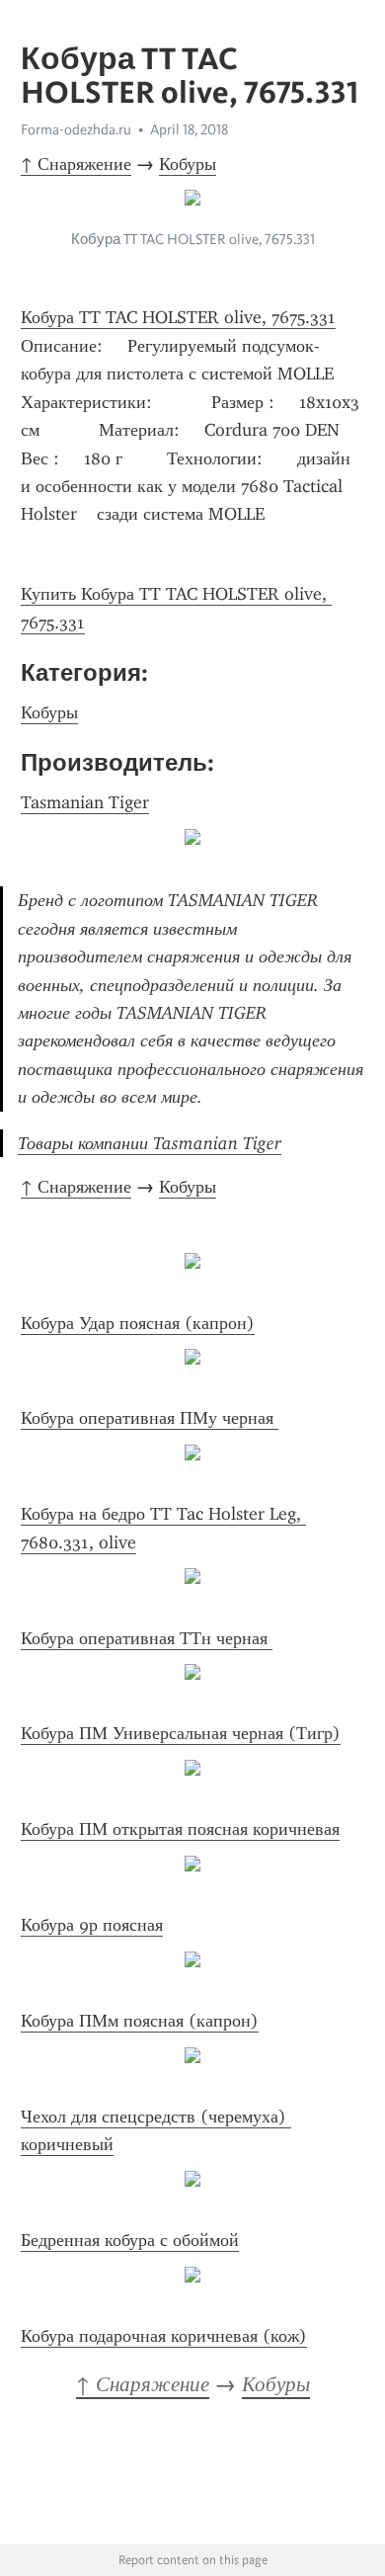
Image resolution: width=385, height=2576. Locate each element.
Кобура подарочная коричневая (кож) (164, 2336)
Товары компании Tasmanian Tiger (150, 1143)
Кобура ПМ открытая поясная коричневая (180, 1829)
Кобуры (188, 164)
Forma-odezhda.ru (76, 129)
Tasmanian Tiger (85, 802)
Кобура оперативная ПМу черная (150, 1418)
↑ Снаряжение (76, 164)
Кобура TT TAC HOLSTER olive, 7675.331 (178, 317)
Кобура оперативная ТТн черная (147, 1638)
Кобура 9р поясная (92, 1925)
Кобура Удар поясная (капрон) (138, 1323)
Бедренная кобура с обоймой (130, 2240)
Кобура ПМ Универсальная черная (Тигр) (181, 1733)
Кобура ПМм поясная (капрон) (140, 2021)
